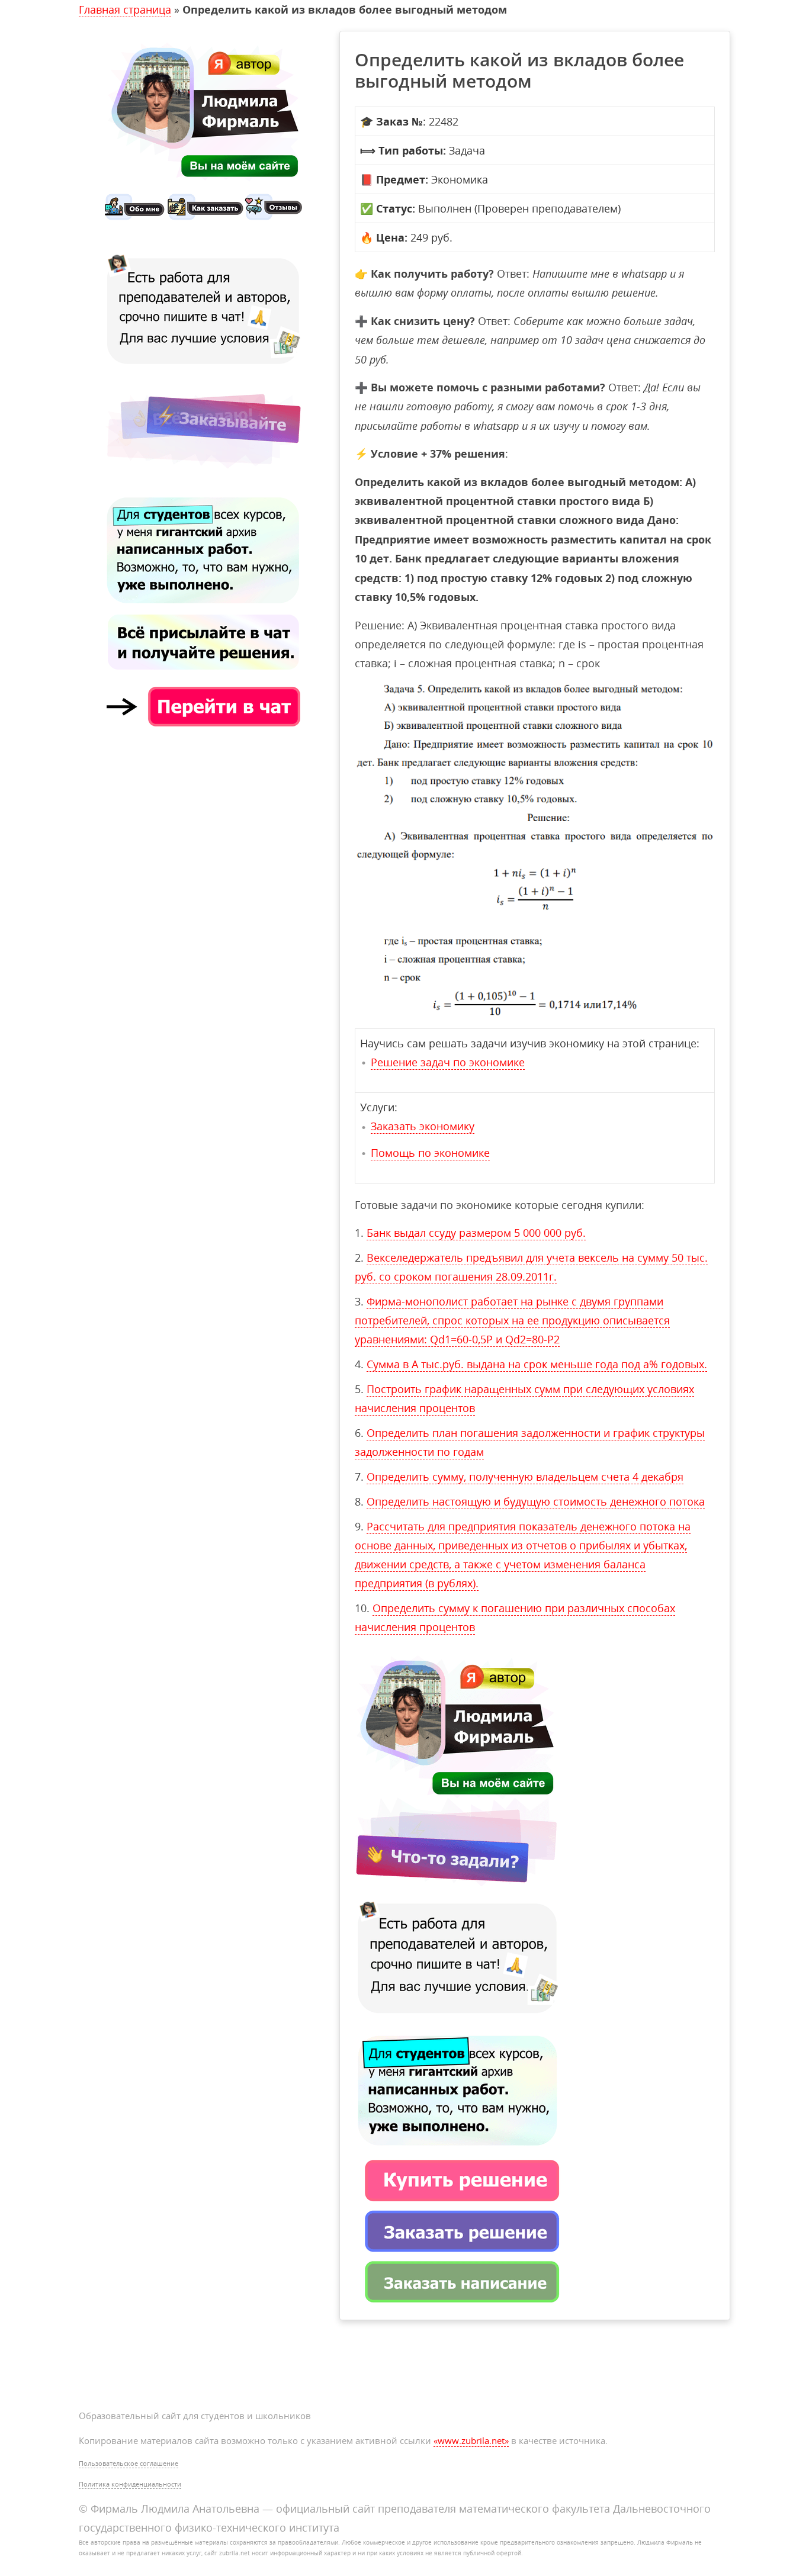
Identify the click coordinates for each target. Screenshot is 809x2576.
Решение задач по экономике (448, 1062)
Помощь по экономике (430, 1153)
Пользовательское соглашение (129, 2463)
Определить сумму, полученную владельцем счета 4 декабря (525, 1477)
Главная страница (125, 9)
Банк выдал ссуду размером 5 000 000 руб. (476, 1233)
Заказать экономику (423, 1126)
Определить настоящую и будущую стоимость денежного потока (536, 1501)
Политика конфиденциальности (130, 2484)
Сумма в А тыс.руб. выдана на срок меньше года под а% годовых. (537, 1364)
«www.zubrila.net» (471, 2440)
